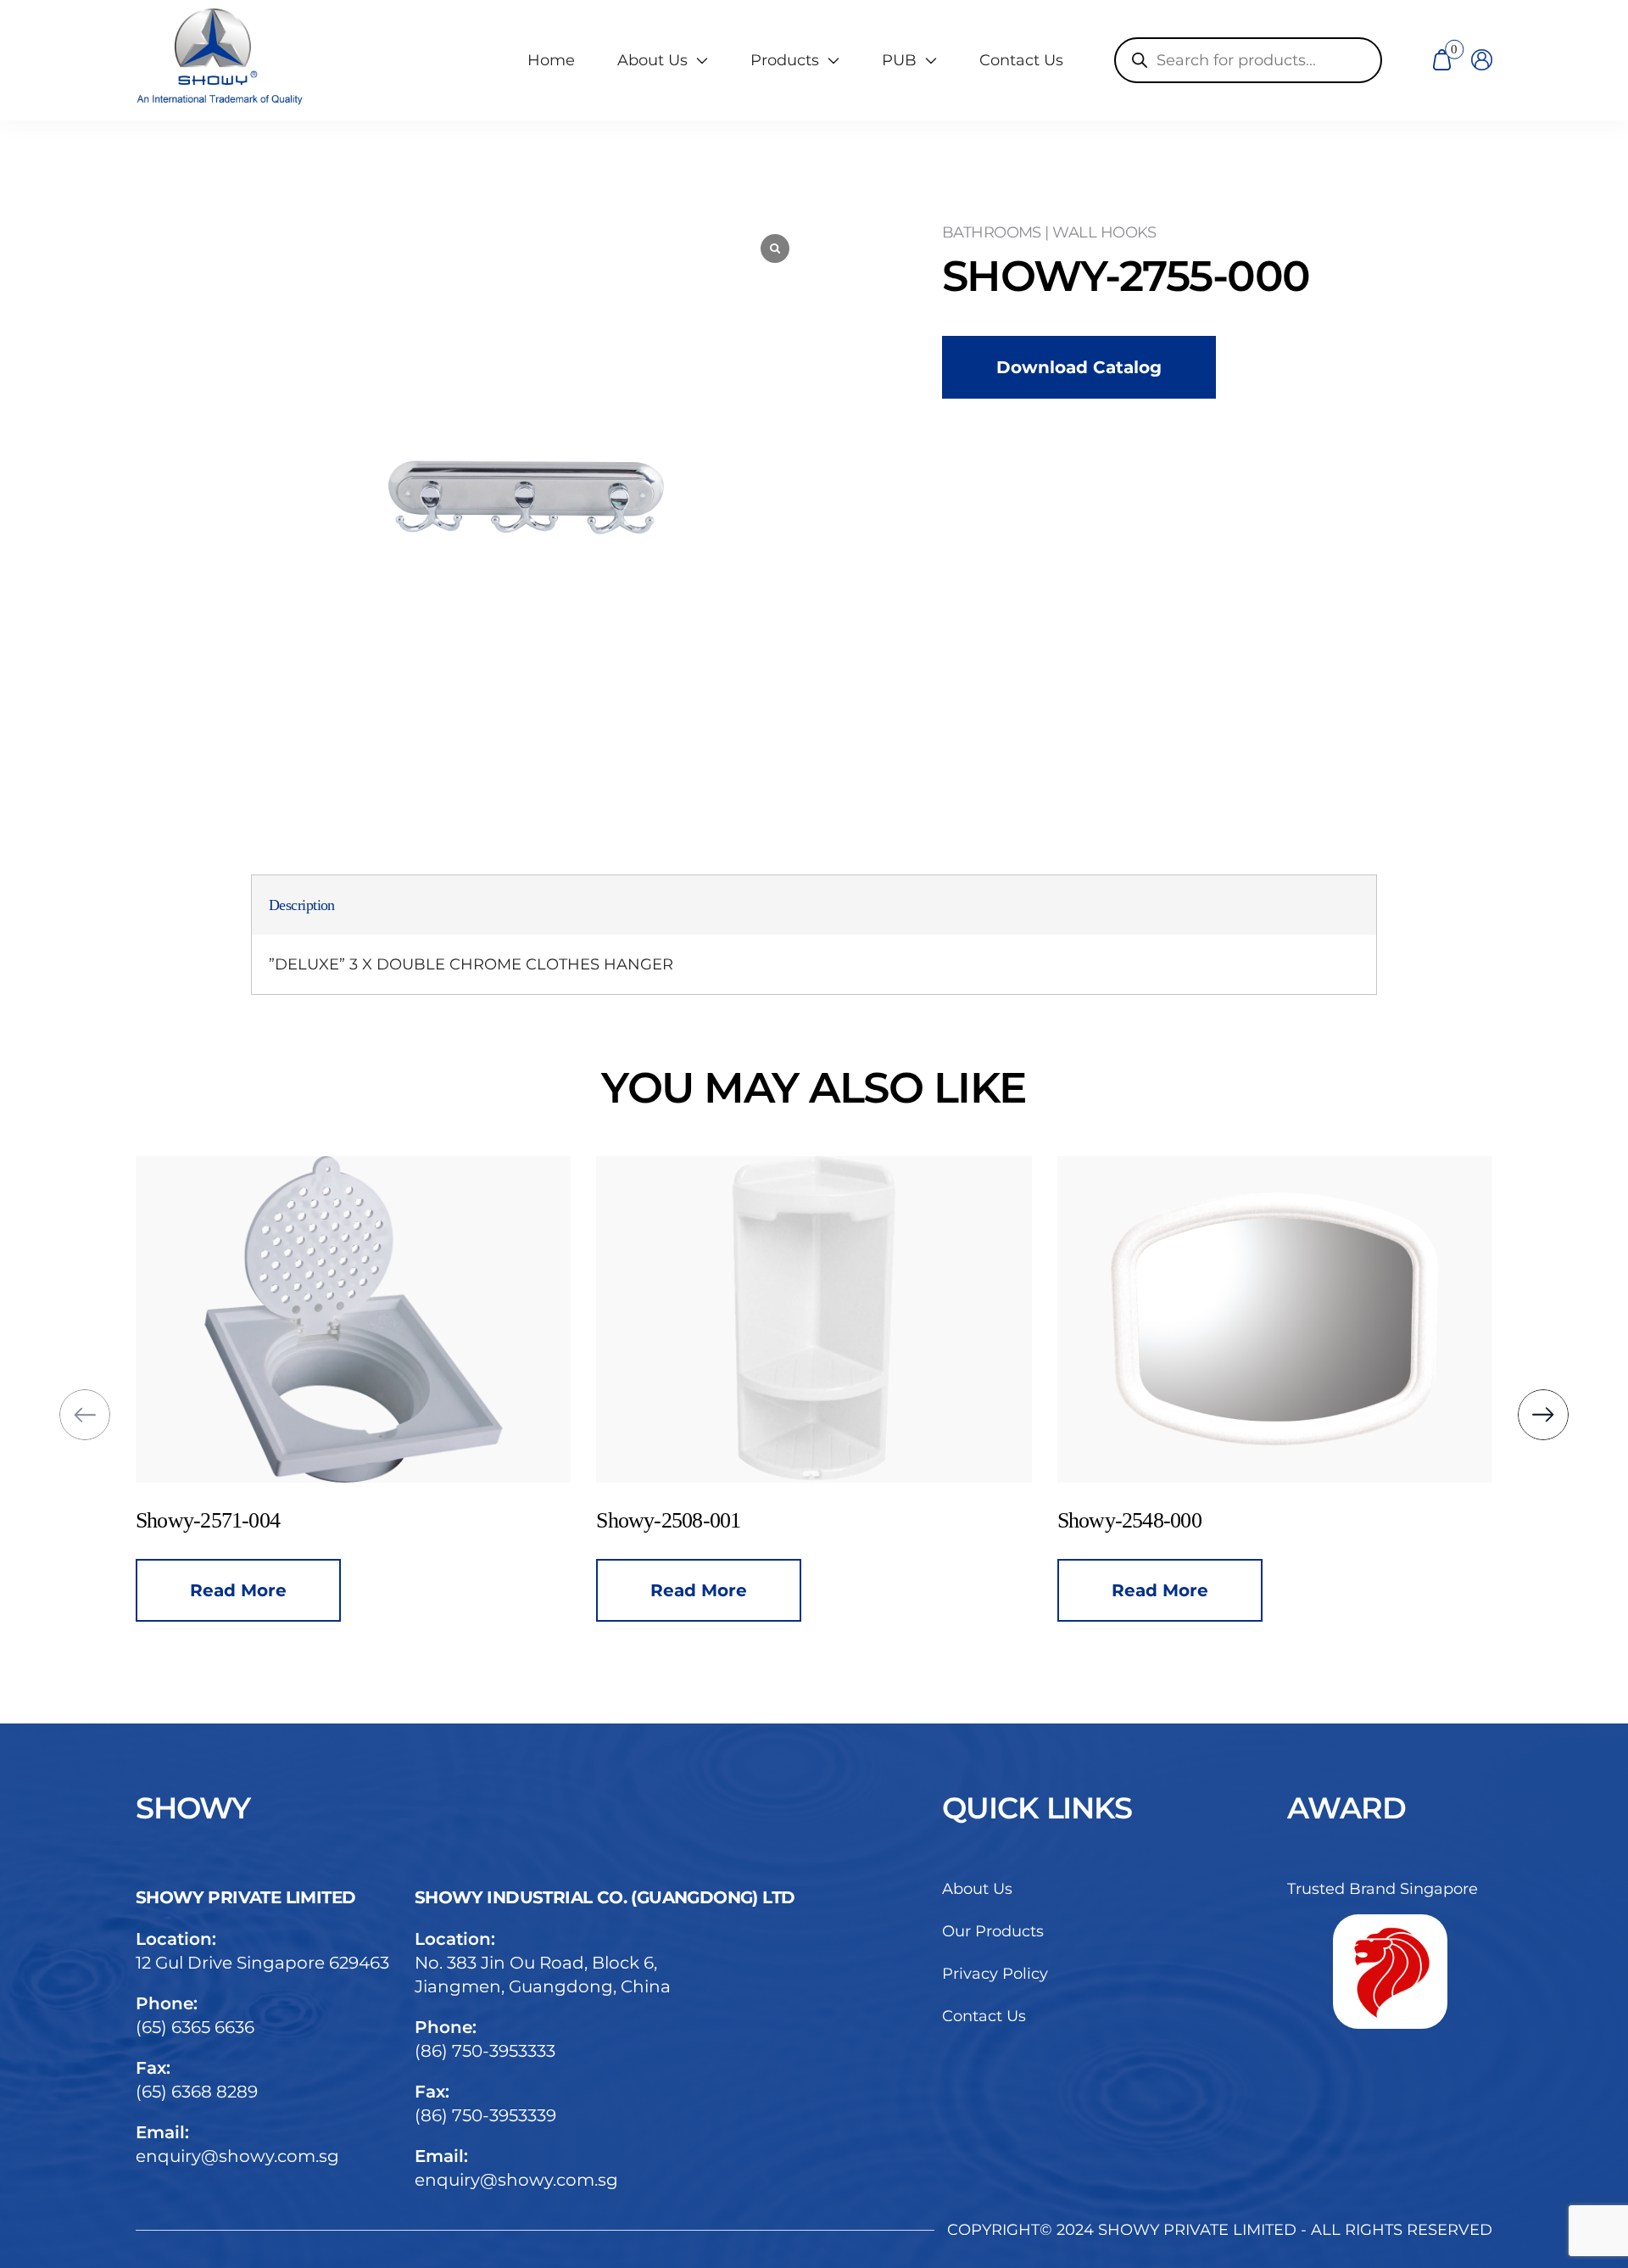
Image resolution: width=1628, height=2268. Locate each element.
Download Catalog (1079, 367)
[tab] (302, 905)
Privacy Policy (995, 1974)
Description (302, 905)
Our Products (993, 1931)
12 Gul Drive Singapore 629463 (262, 1963)
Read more (434, 1590)
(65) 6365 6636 (195, 2027)
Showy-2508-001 (404, 1520)
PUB (899, 60)
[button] (85, 1415)
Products (785, 60)
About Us (977, 1889)
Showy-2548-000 (864, 1520)
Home (551, 60)
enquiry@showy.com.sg (237, 2156)
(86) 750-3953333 (485, 2051)
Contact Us (1021, 60)
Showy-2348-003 (1324, 1520)
